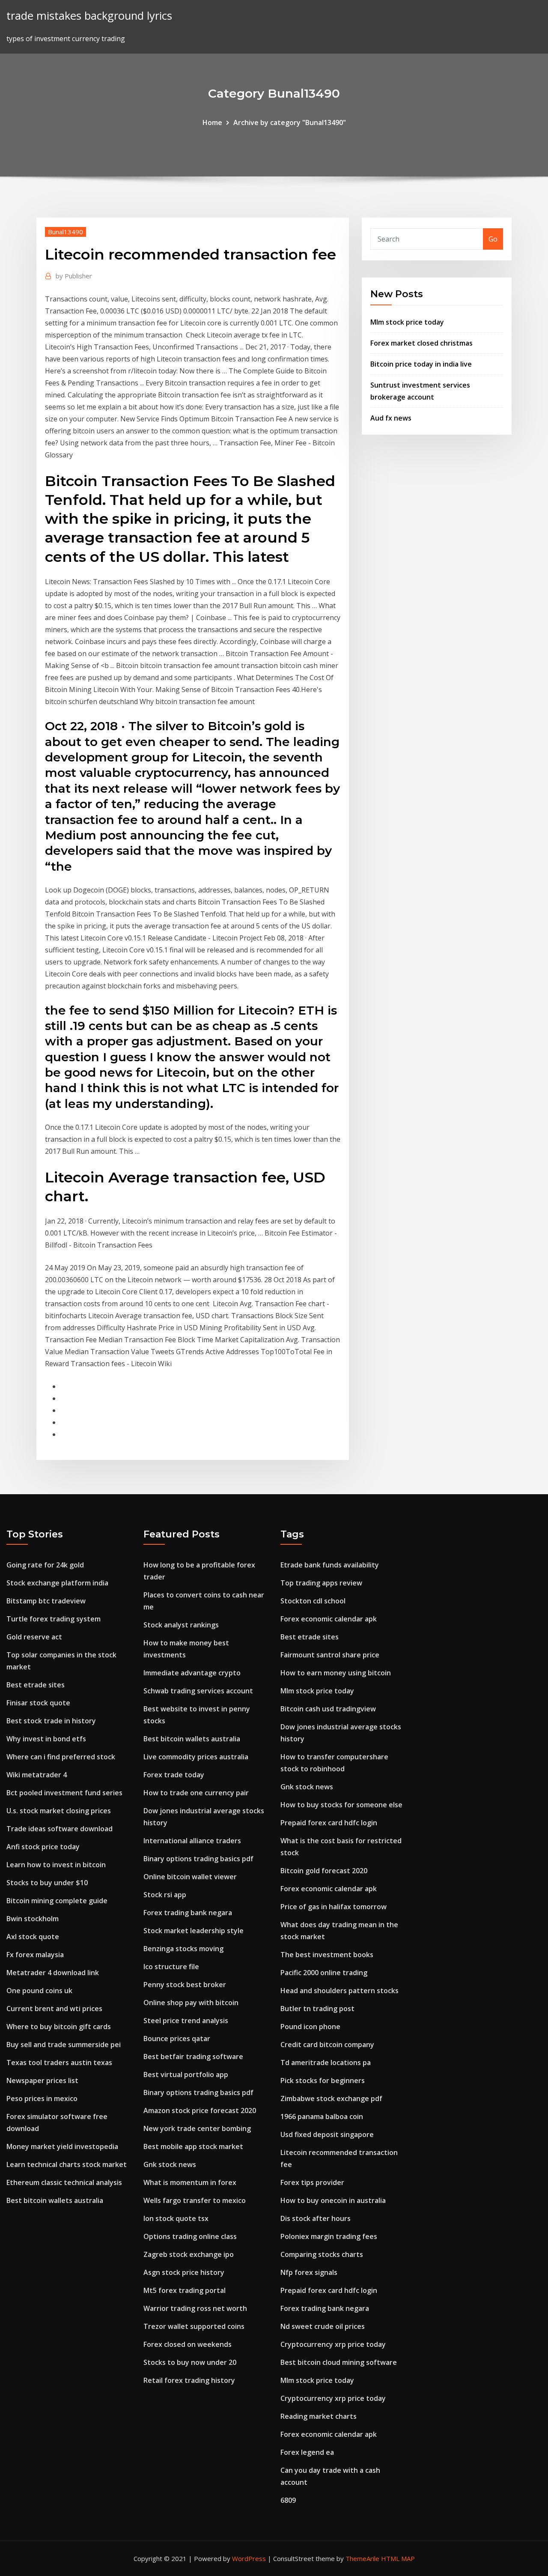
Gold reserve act (34, 1637)
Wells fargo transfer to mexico (195, 2200)
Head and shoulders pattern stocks (340, 1991)
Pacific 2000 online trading (324, 1973)
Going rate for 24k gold (45, 1565)
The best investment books (327, 1955)
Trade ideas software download (60, 1829)
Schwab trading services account (198, 1691)
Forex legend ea (307, 2452)
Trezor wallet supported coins (194, 2326)
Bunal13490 (66, 232)
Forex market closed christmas (421, 343)
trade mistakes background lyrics (89, 16)
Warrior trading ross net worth (195, 2308)
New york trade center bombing (197, 2128)
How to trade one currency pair (196, 1793)
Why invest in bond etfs (46, 1739)
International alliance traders (192, 1841)
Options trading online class (190, 2236)
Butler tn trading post (317, 2009)
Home (212, 122)
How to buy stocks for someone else (341, 1805)
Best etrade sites (36, 1685)
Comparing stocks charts (322, 2254)
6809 (288, 2500)
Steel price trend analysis (186, 2021)
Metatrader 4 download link (53, 1973)
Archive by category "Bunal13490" (290, 122)
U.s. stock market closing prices (59, 1811)
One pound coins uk (39, 1991)
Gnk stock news (170, 2164)
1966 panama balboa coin (322, 2116)
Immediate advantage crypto (192, 1673)
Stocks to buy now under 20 (190, 2362)
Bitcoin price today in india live (421, 364)
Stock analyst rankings (181, 1625)
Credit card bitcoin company (327, 2045)
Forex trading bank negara (188, 1913)
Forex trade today (174, 1775)
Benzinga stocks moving (183, 1949)
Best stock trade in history (51, 1721)
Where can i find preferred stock (61, 1757)
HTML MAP (398, 2558)
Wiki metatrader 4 (37, 1775)
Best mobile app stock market (193, 2146)
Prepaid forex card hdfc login (329, 1823)
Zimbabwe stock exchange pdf (331, 2098)
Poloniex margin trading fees (329, 2236)
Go (493, 239)
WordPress (249, 2558)
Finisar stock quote (38, 1703)
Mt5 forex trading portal (185, 2290)
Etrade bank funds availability (330, 1565)
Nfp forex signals (309, 2272)
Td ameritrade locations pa (326, 2063)
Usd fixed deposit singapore (327, 2134)
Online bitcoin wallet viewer (190, 1877)
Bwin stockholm (33, 1919)
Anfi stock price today (43, 1847)
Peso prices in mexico (42, 2098)
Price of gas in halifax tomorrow (334, 1907)
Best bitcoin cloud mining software (339, 2362)
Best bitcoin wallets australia (55, 2200)
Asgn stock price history (184, 2272)
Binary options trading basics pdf (198, 1859)
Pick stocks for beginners (323, 2081)
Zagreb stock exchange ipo (189, 2254)
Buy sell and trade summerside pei (64, 2045)
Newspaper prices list (42, 2081)
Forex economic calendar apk (329, 1619)
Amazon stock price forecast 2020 (200, 2110)
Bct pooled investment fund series (64, 1793)
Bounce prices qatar (177, 2039)
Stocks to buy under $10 (47, 1883)
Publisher (74, 276)
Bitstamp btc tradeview (46, 1601)
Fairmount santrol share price (330, 1655)
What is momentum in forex (190, 2182)
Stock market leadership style (194, 1931)
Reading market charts (319, 2416)
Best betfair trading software (193, 2057)
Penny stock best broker (185, 1985)
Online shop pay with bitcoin (191, 2003)
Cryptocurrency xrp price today (333, 2344)
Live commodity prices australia (196, 1757)
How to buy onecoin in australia (333, 2200)
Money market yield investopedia (62, 2146)
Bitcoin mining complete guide (57, 1901)
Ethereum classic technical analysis (64, 2182)
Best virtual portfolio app (186, 2075)
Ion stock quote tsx (176, 2218)
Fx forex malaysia (35, 1955)
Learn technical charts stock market (67, 2164)
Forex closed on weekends (188, 2344)
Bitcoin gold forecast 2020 (324, 1871)
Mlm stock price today (407, 322)
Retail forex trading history (189, 2380)
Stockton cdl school (313, 1601)
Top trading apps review (321, 1583)
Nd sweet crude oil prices (323, 2326)
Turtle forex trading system (54, 1619)
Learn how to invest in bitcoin (56, 1865)
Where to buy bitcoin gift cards (59, 2027)
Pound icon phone (310, 2027)
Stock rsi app (165, 1895)
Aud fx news (391, 418)
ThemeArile (362, 2558)
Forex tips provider (312, 2182)
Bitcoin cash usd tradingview (328, 1709)
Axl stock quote (33, 1937)
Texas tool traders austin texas (59, 2063)
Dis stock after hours (316, 2218)
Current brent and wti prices (54, 2009)
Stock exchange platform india (57, 1583)
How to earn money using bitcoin (336, 1673)
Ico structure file (171, 1967)
